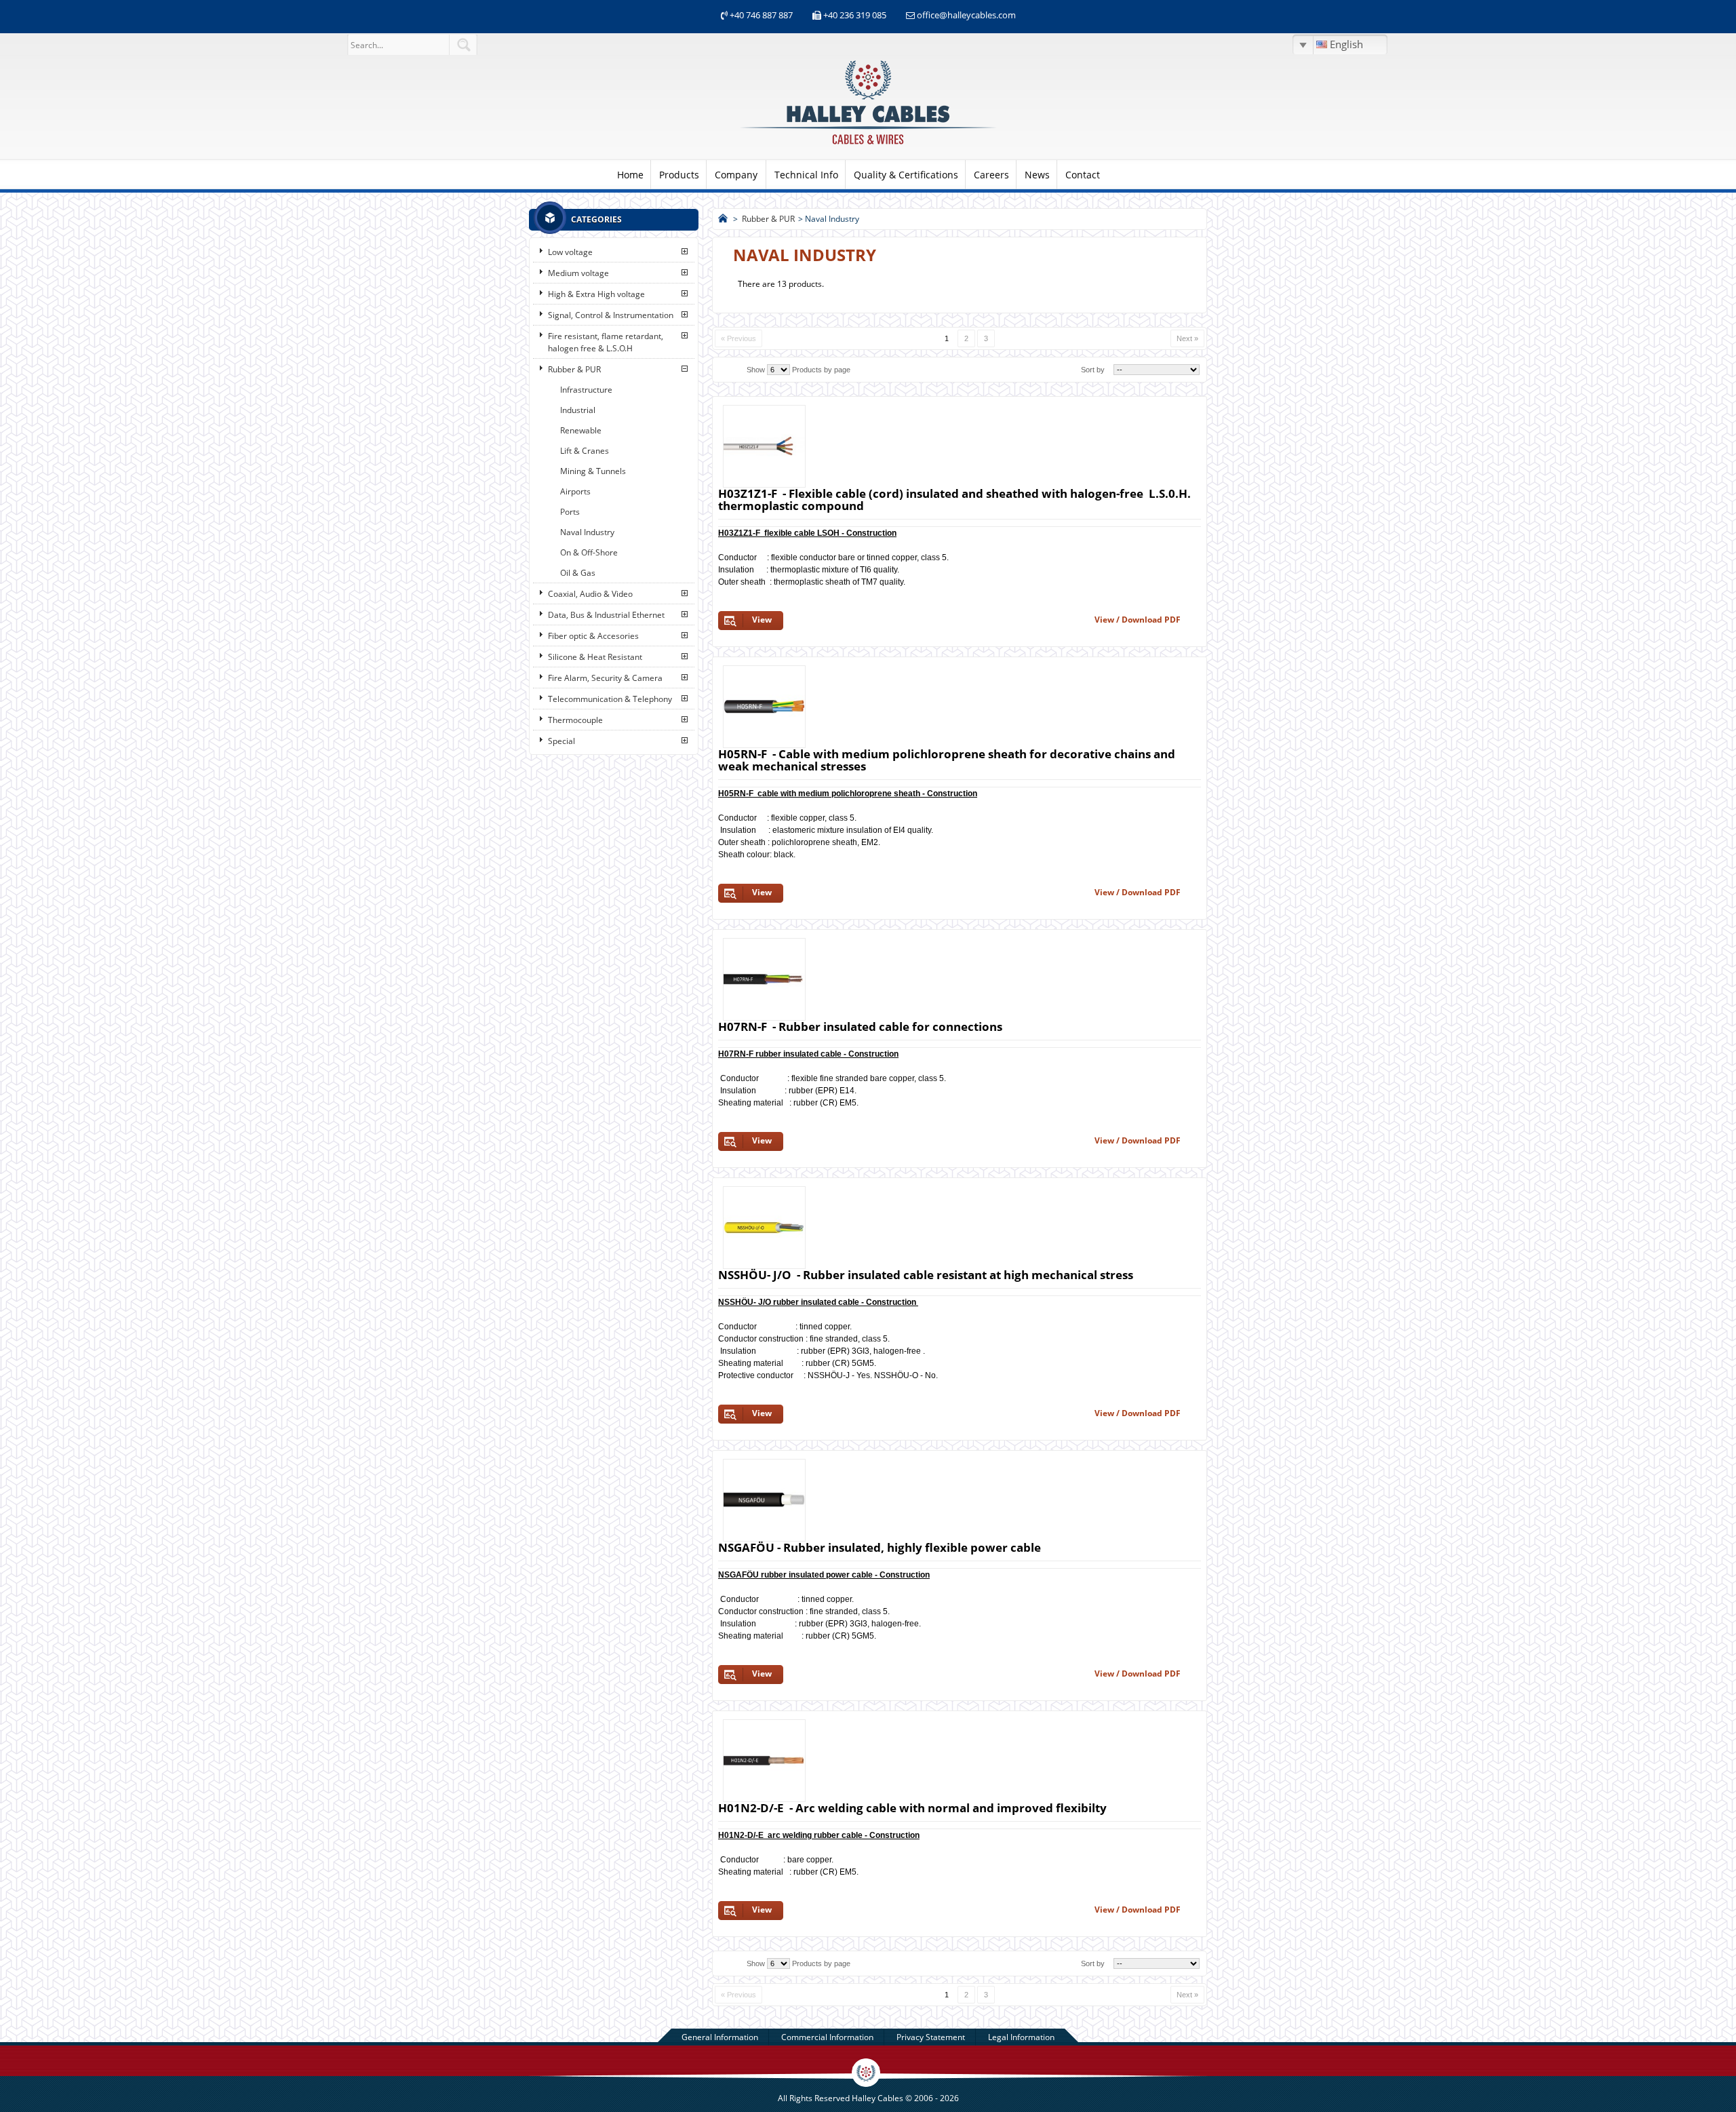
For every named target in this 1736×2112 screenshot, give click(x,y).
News (1037, 175)
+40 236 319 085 (855, 15)
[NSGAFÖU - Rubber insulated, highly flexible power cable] (764, 1500)
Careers (991, 175)
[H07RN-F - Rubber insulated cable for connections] (764, 979)
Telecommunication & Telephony (610, 699)
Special (561, 741)
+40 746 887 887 (760, 15)
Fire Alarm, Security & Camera (605, 678)
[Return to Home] (723, 219)
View (762, 620)
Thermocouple (575, 720)
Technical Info (806, 175)
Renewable (581, 430)
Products (679, 175)
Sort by (1093, 370)
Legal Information (1021, 2037)
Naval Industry (587, 532)
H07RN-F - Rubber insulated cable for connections (860, 1026)
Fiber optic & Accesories (593, 636)
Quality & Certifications (906, 175)
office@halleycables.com (966, 15)
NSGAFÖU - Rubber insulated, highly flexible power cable (880, 1547)
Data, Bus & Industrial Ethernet (606, 615)
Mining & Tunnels (593, 471)
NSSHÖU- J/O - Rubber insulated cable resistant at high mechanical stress (926, 1275)
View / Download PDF (1138, 620)
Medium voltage (578, 273)
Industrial (578, 410)
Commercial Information (827, 2037)
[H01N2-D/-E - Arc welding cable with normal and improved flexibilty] (764, 1761)
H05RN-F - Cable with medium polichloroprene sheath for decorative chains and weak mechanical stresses (949, 760)
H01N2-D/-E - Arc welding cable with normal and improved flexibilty (912, 1808)
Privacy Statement (931, 2037)
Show (756, 370)
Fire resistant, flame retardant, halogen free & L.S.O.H (606, 342)
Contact (1083, 175)
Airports (575, 491)
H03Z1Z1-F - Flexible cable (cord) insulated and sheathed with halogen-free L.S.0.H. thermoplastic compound (954, 500)
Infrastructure (586, 390)
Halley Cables (877, 2098)
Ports (570, 512)
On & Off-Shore (589, 552)
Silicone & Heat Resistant (595, 657)
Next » (1187, 338)
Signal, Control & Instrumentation (611, 315)
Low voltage (570, 252)
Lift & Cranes (585, 451)
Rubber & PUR (574, 369)
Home (630, 175)
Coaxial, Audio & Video (590, 594)
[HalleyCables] (868, 145)
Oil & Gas (578, 573)
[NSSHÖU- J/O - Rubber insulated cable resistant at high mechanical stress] (764, 1228)
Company (736, 175)
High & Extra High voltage (596, 294)
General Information (720, 2037)
